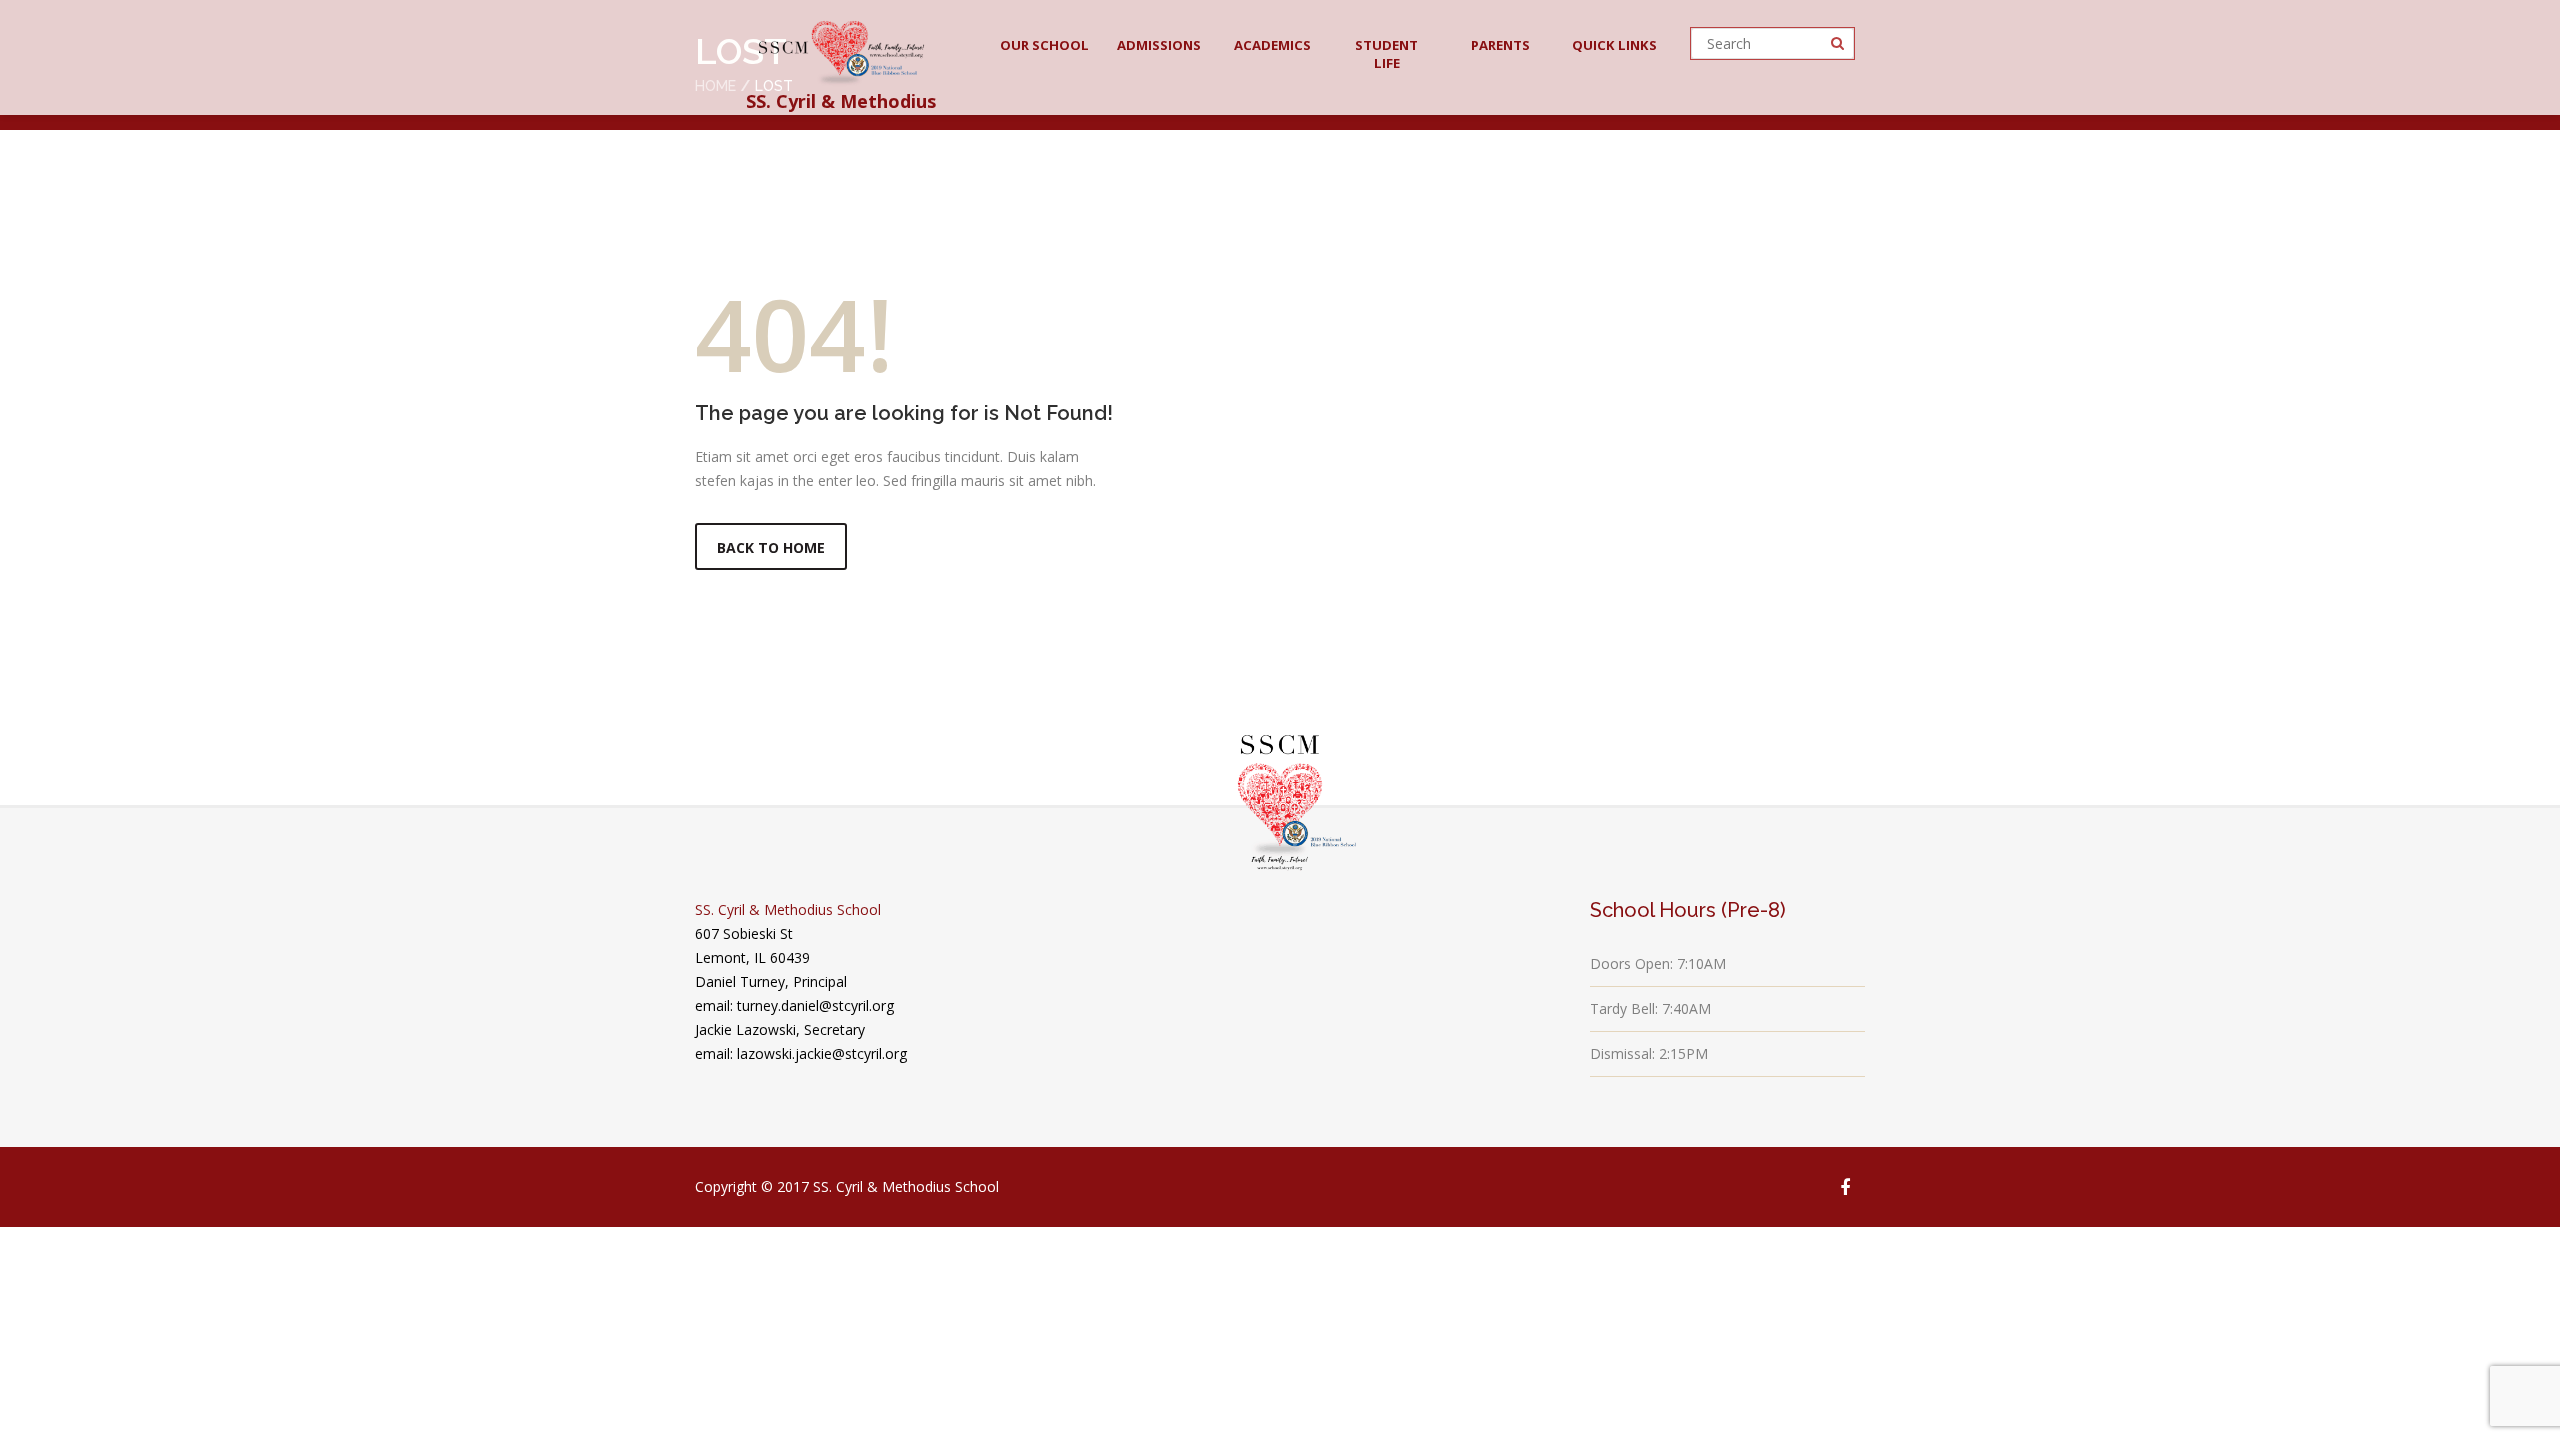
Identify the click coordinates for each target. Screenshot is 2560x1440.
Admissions (1159, 45)
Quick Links (1614, 45)
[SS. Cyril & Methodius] (841, 47)
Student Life (1386, 54)
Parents (1500, 45)
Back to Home (771, 547)
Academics (1272, 45)
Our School (1044, 45)
